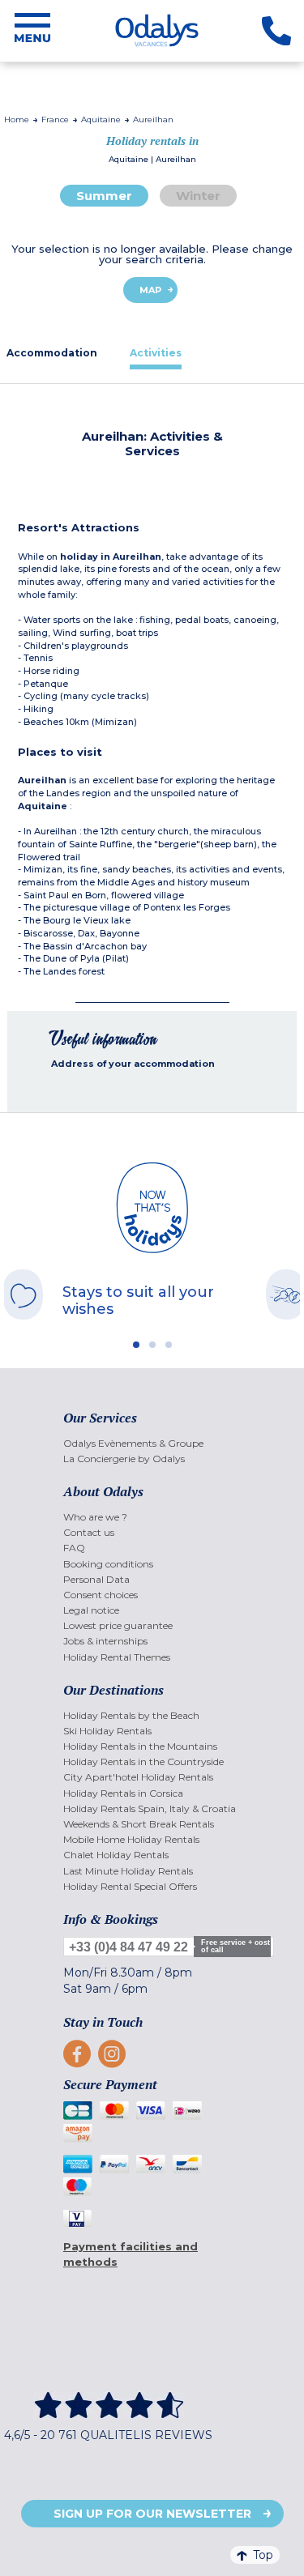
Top (263, 2555)
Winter (198, 196)
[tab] (156, 353)
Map (150, 290)
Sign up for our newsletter (152, 2514)
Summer (104, 196)
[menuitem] (152, 1443)
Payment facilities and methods (131, 2254)
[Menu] (32, 31)
